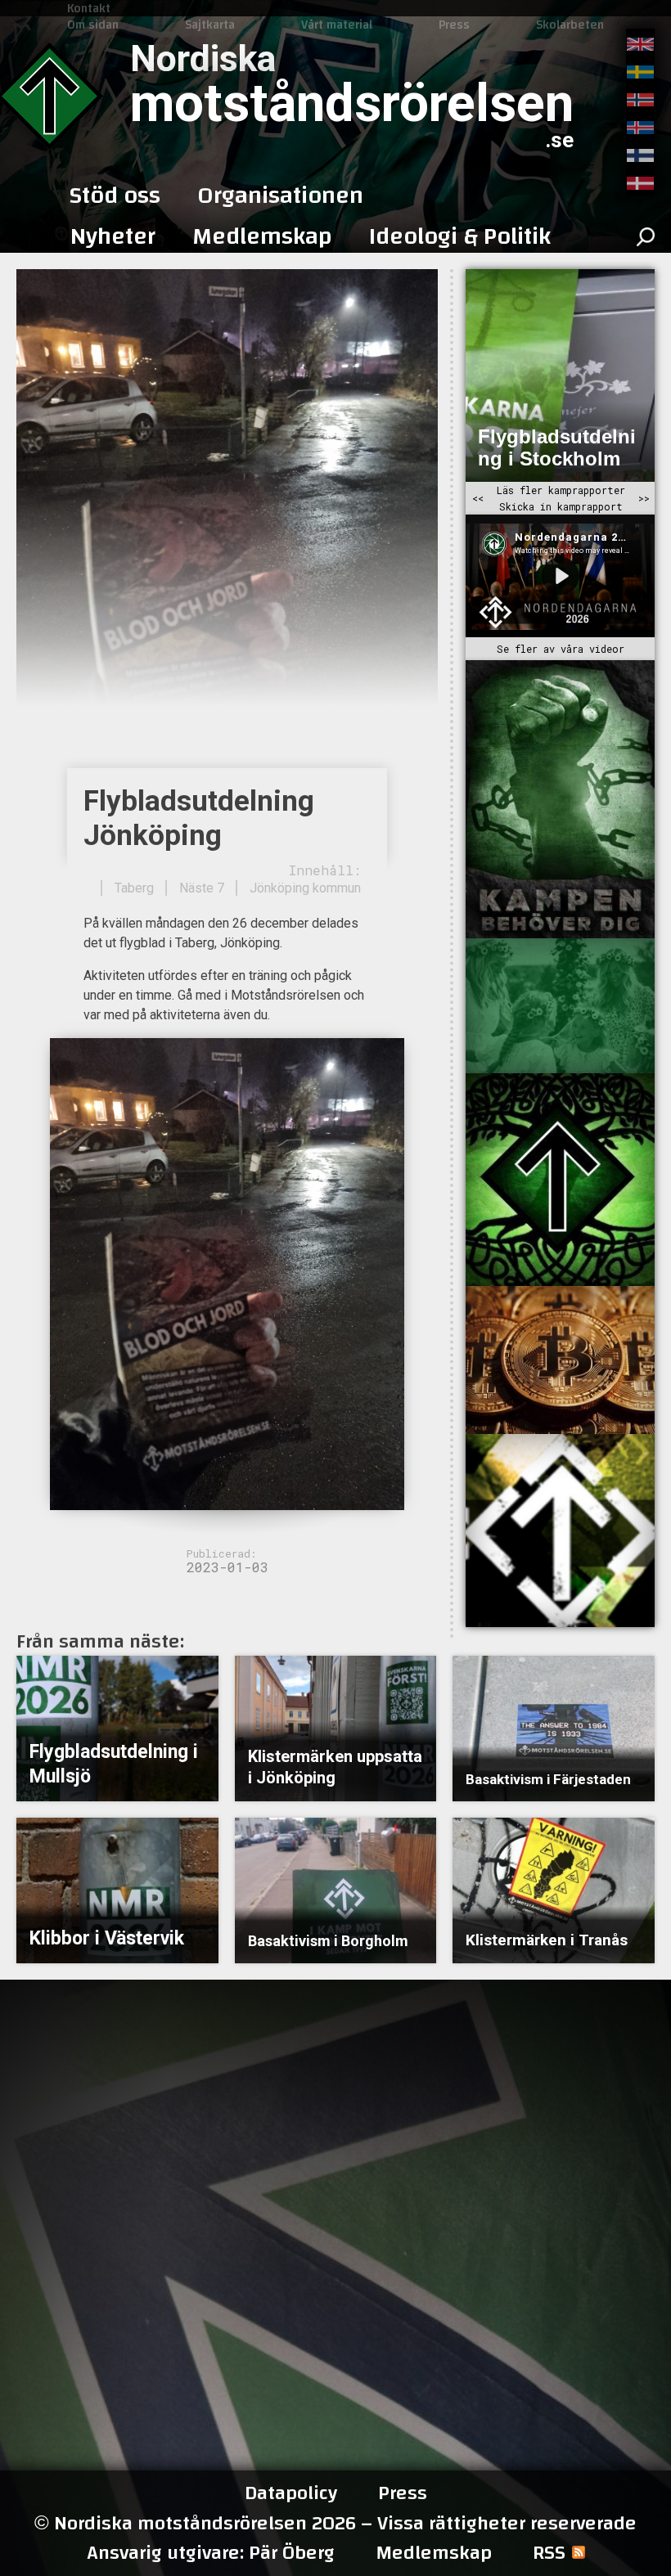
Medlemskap (434, 2553)
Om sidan (93, 25)
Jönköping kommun (305, 888)
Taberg (134, 888)
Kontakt (89, 8)
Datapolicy (291, 2493)
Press (454, 25)
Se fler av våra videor (561, 649)
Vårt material (337, 25)
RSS (549, 2553)
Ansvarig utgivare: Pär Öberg (211, 2553)
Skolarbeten (570, 25)
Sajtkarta (210, 25)
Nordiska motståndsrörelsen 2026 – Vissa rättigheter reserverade (335, 2523)
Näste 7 (202, 888)
